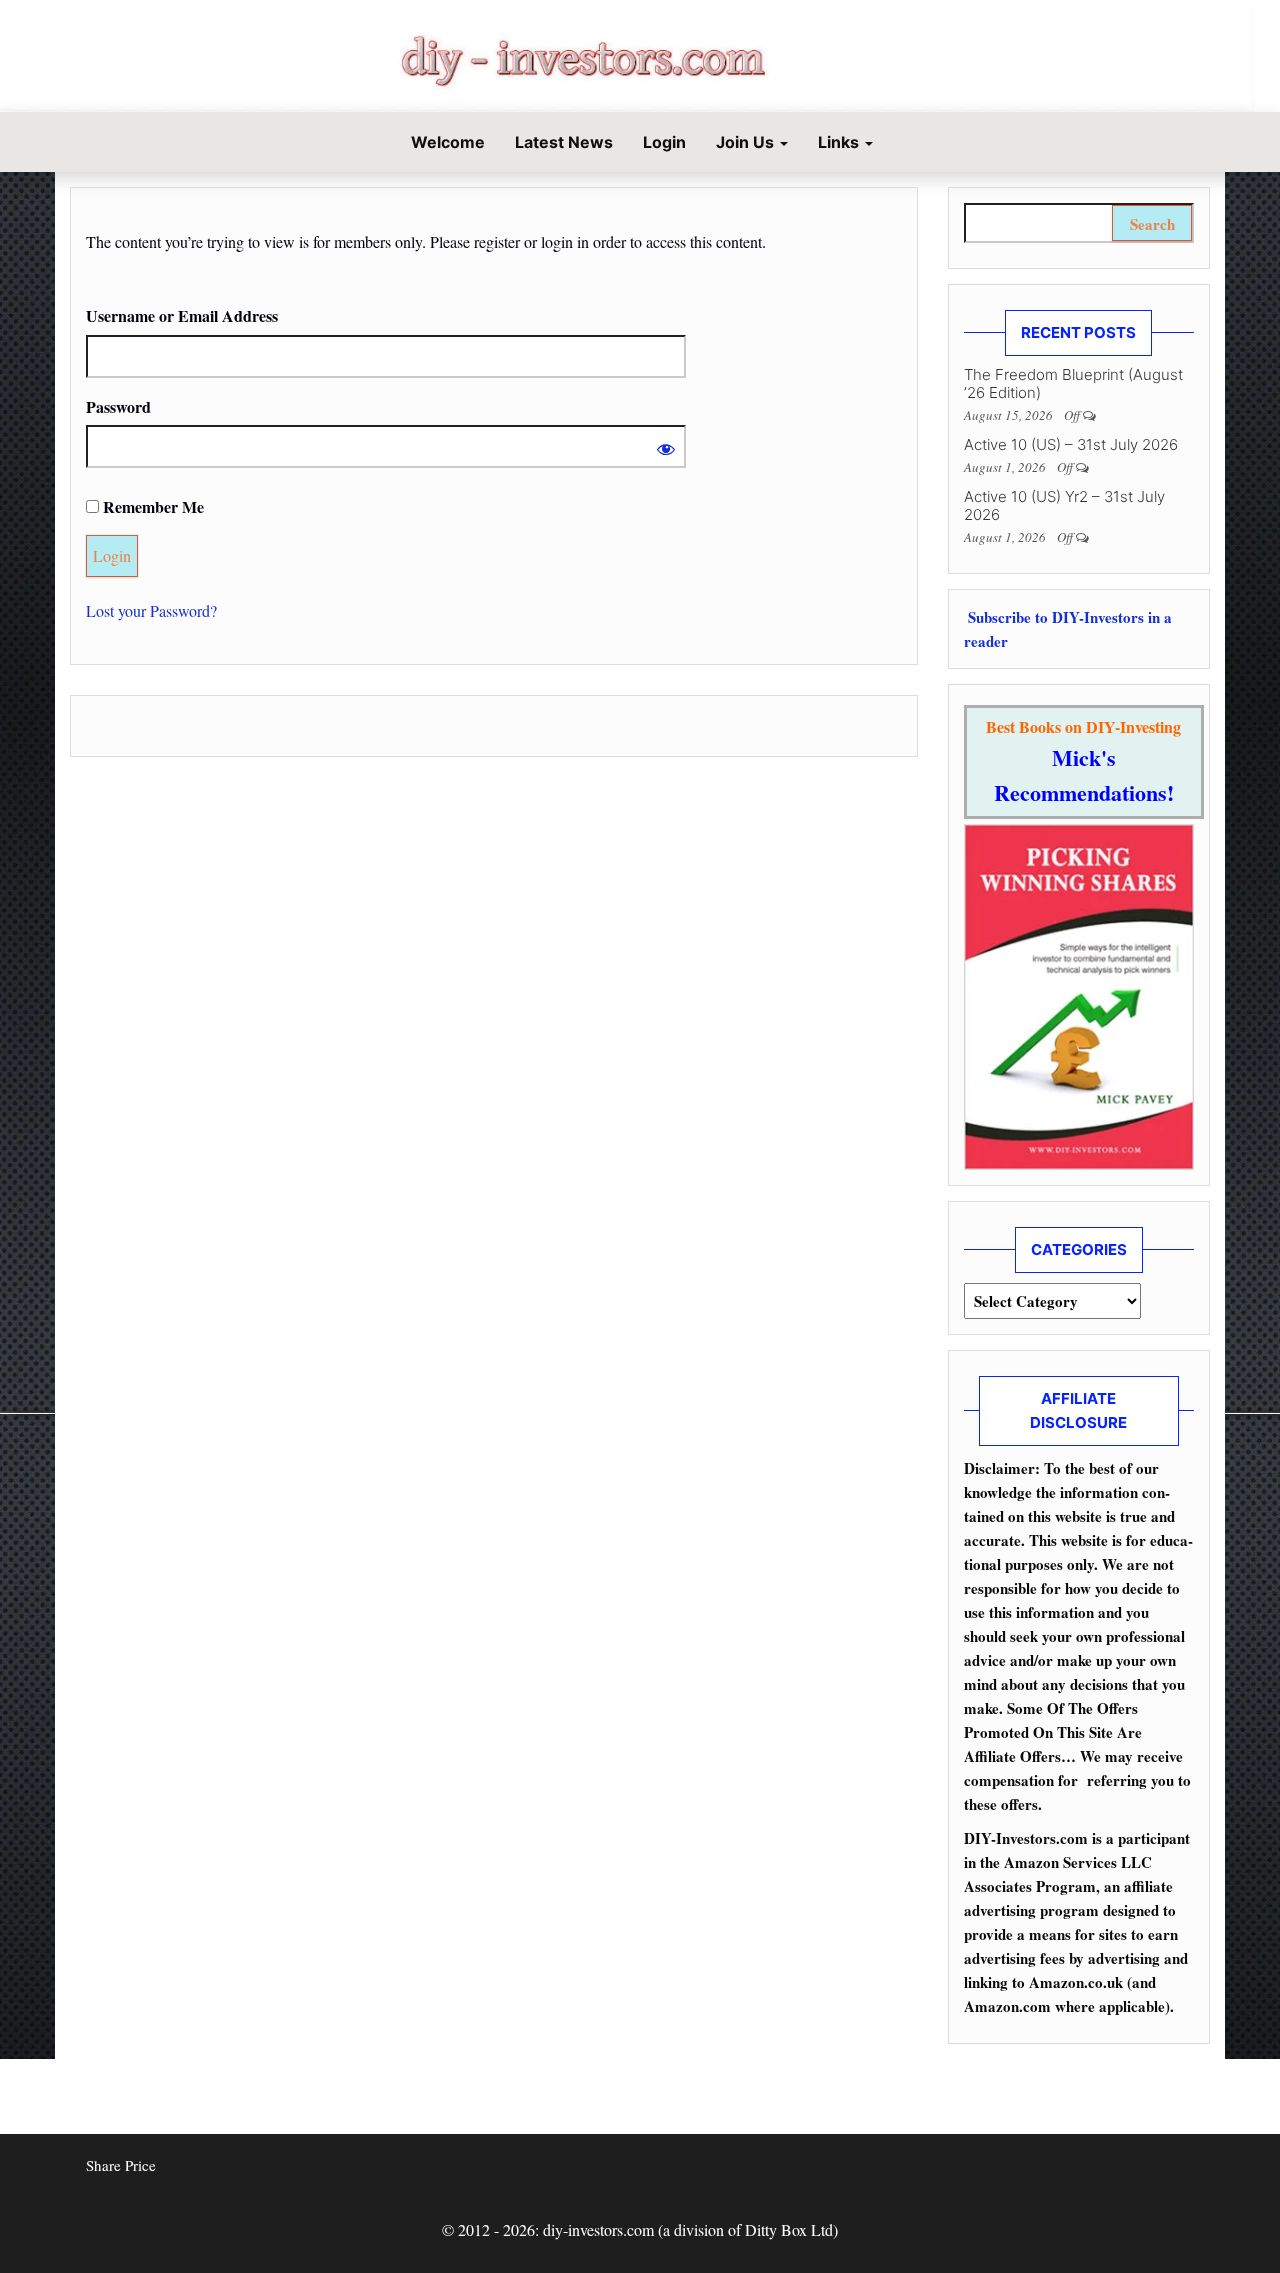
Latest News (564, 142)
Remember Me (151, 506)
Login (664, 142)
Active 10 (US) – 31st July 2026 (1071, 444)
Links (840, 142)
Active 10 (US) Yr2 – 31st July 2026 (1064, 505)
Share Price (121, 2165)
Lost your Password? (151, 610)
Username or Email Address (182, 315)
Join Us (747, 142)
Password (118, 406)
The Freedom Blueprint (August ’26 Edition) (1073, 383)
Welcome (446, 142)
